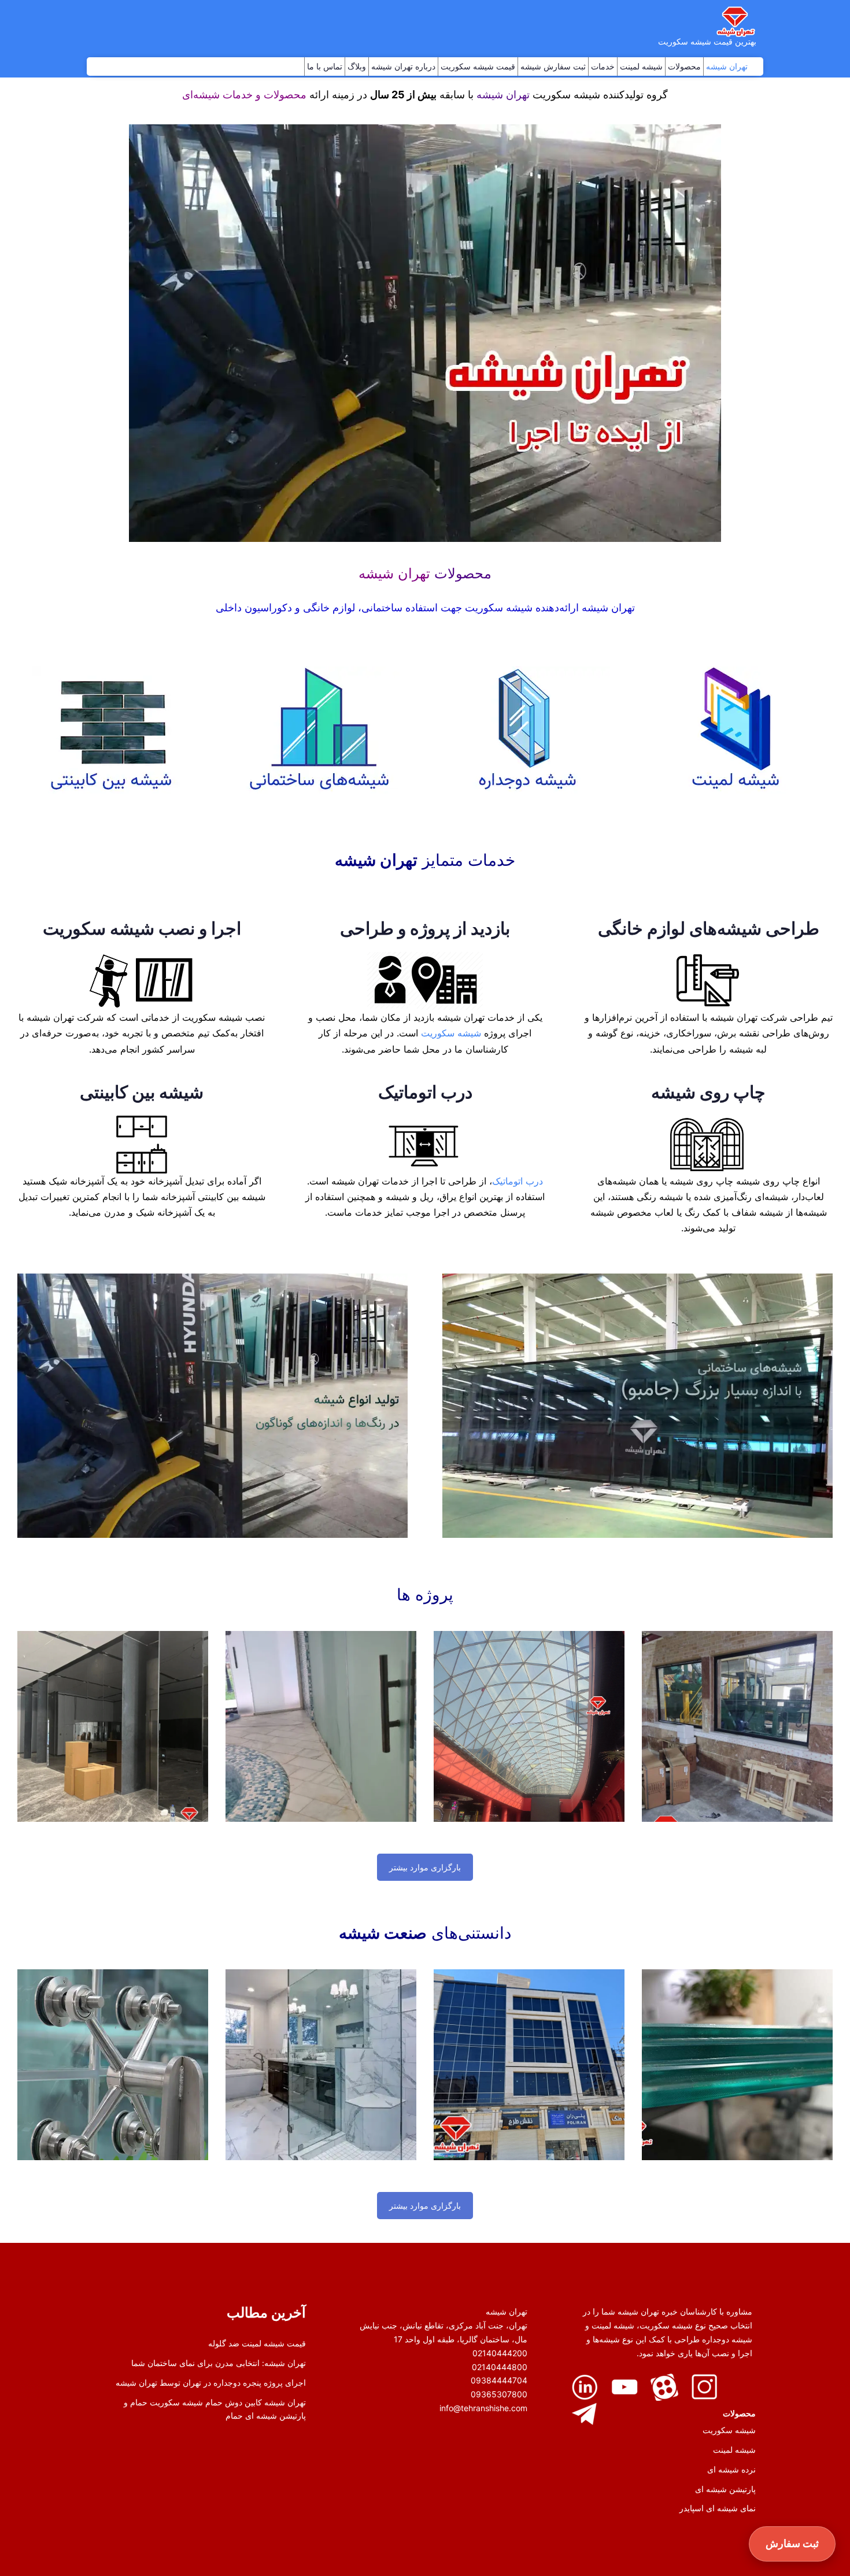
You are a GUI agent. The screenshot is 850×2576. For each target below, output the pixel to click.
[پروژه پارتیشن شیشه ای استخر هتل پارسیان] (321, 1726)
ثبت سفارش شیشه (553, 66)
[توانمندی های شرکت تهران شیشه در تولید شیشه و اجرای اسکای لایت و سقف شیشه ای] (529, 1726)
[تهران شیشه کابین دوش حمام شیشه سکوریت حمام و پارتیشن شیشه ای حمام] (321, 2065)
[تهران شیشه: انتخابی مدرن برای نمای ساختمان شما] (529, 2065)
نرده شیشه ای (731, 2469)
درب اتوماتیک (518, 1181)
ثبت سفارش (792, 2543)
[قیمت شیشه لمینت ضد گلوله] (737, 2065)
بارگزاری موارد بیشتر (425, 1867)
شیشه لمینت (641, 66)
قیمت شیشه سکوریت (478, 66)
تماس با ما (325, 66)
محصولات (684, 66)
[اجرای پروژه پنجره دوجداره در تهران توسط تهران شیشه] (737, 1726)
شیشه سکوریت (451, 1033)
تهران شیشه (727, 66)
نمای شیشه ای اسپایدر (718, 2508)
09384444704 (499, 2380)
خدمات (603, 66)
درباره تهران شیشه (403, 66)
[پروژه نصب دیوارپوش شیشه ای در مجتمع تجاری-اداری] (113, 1726)
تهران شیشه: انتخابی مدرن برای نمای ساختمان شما (219, 2363)
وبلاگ (357, 66)
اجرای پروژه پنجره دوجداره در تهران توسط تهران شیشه (211, 2383)
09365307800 (499, 2394)
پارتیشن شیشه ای (725, 2489)
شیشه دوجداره (726, 2339)
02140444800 (500, 2367)
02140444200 (500, 2353)
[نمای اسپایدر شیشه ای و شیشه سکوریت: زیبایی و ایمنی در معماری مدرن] (113, 2065)
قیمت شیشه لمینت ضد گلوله (257, 2343)
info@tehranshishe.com (483, 2408)
